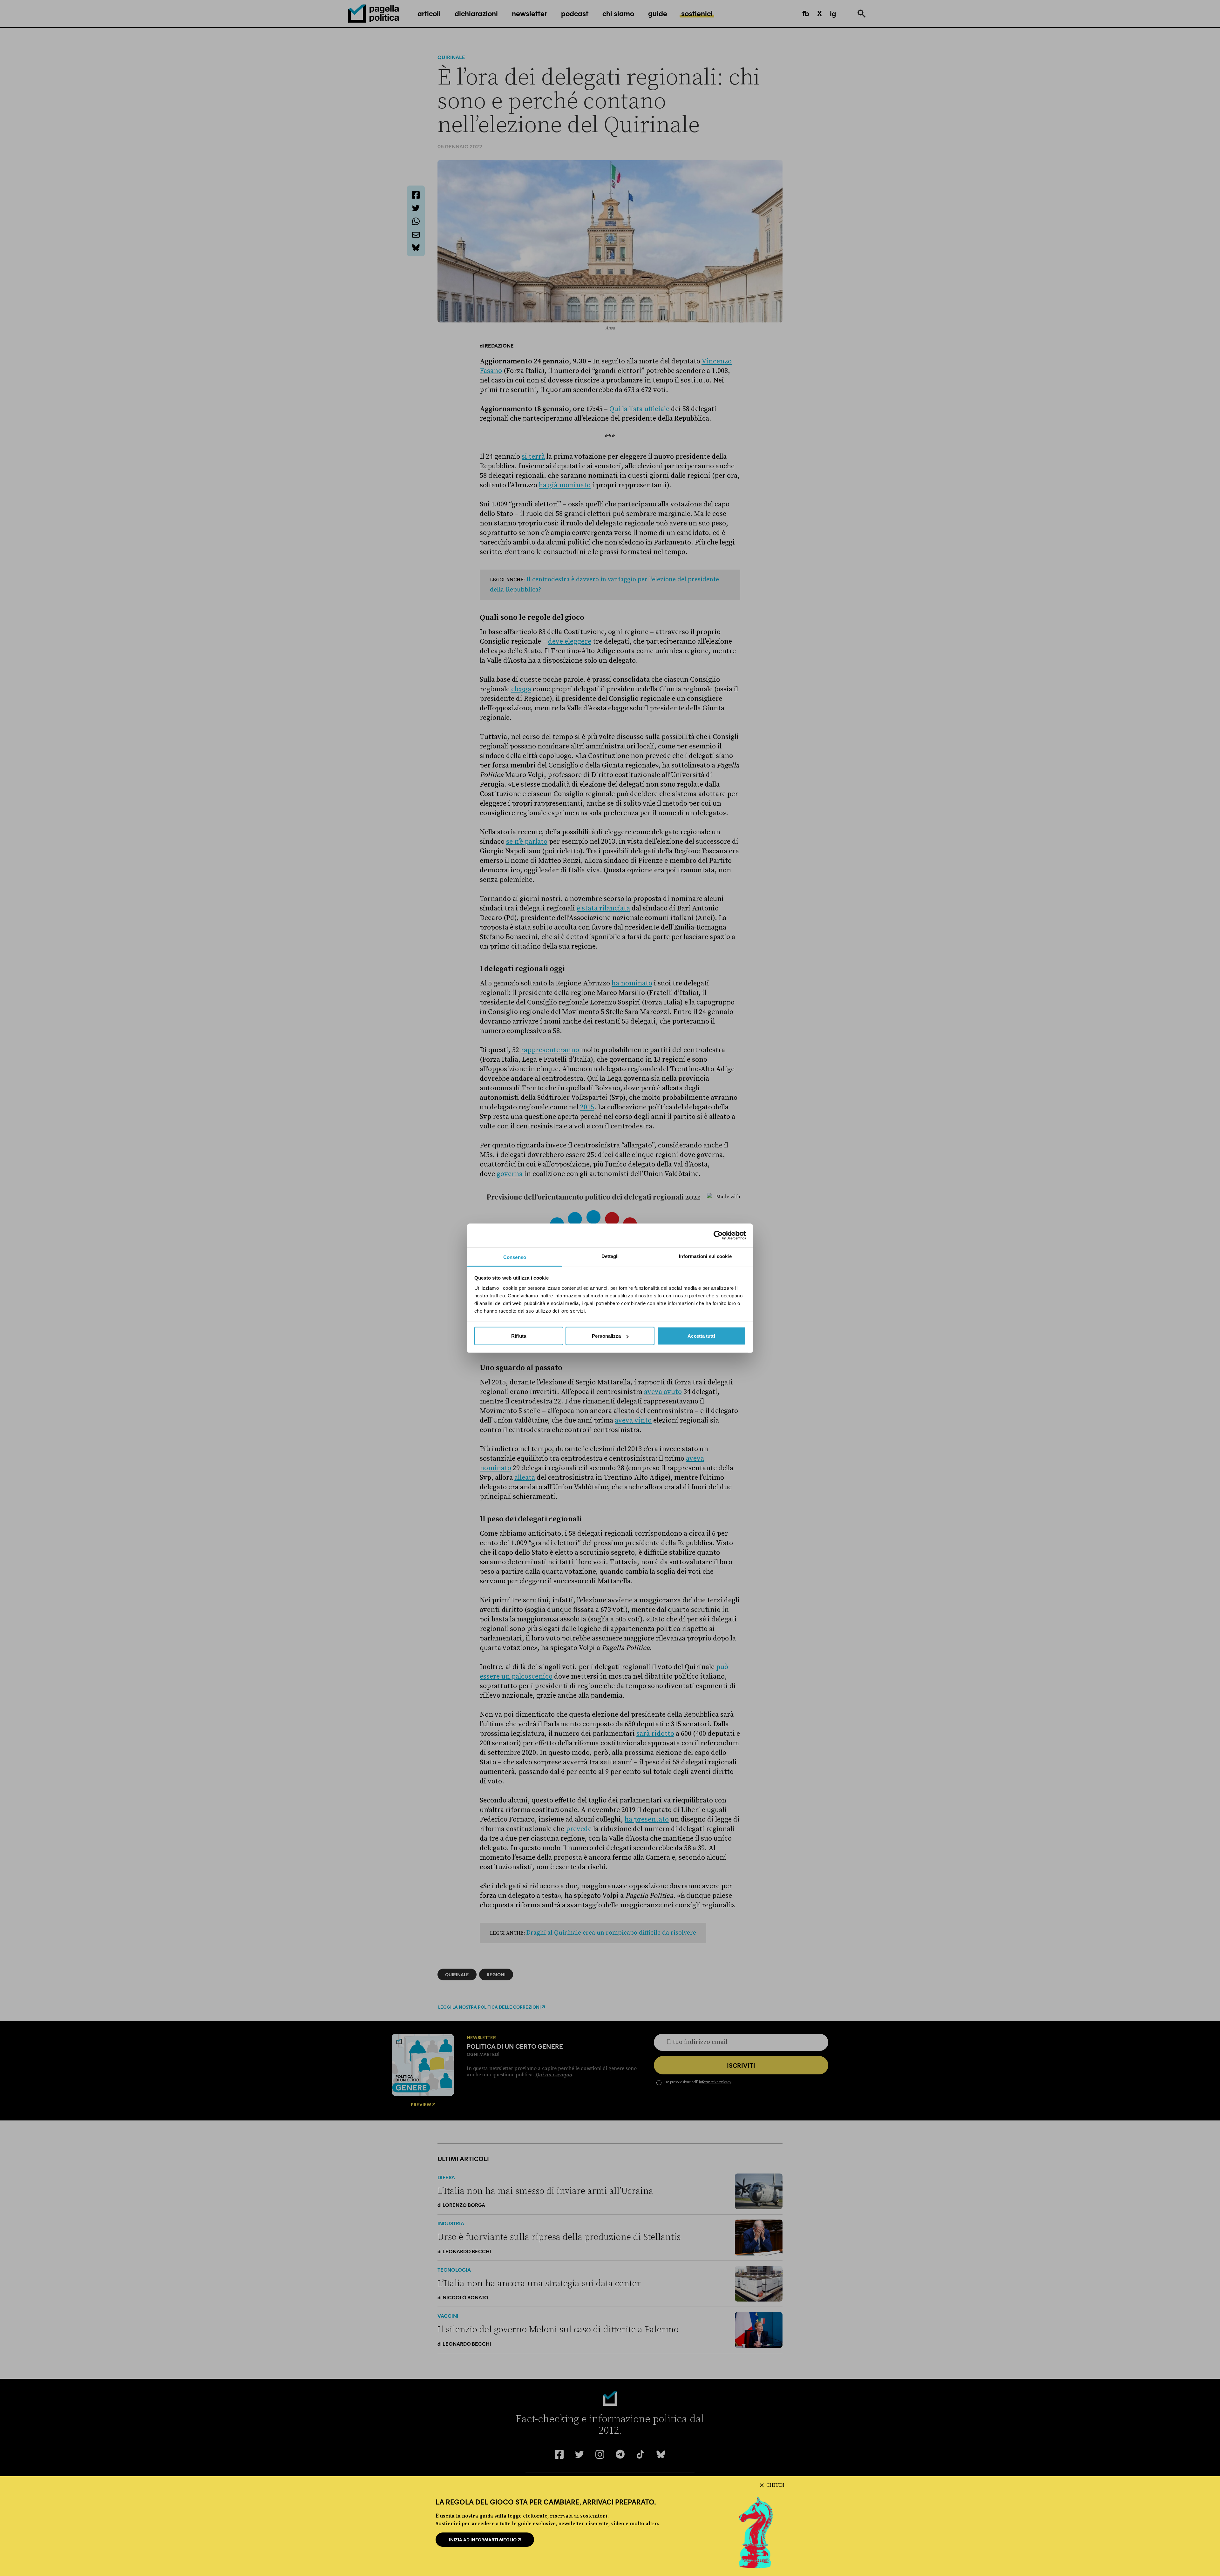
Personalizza (606, 1336)
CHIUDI (775, 2485)
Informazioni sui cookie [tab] (705, 1256)
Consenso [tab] (515, 1257)
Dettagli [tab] (610, 1256)
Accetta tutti (701, 1336)
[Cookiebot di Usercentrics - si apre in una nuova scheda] (718, 1235)
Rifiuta (519, 1336)
